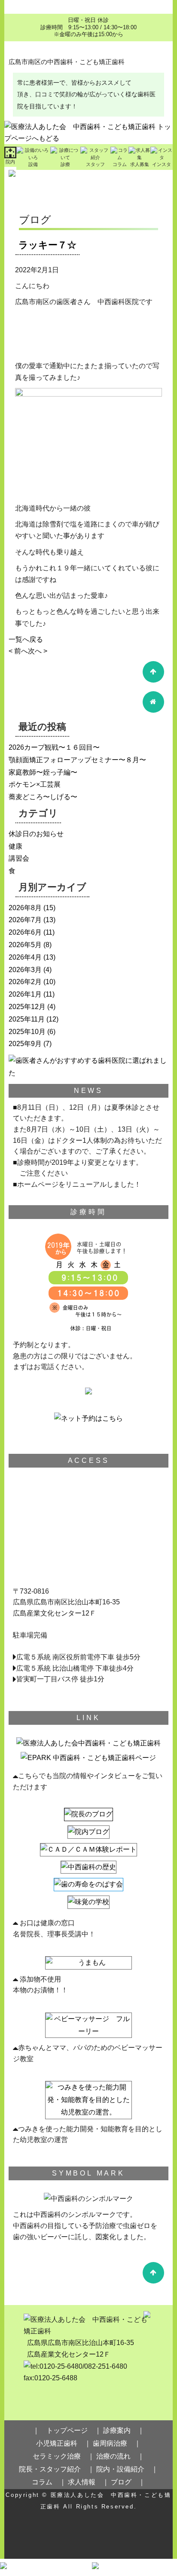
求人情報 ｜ (88, 2482)
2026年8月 (25, 908)
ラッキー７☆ (47, 245)
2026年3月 (25, 970)
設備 (33, 164)
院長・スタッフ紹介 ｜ (57, 2469)
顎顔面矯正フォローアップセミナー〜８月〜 (77, 760)
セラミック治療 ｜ (64, 2456)
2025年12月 (27, 1007)
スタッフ (95, 164)
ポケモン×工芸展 (35, 784)
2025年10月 (27, 1032)
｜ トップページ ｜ (67, 2430)
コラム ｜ (49, 2482)
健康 (15, 846)
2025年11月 (27, 1019)
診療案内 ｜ (124, 2430)
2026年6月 (25, 932)
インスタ (162, 164)
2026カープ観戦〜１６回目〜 (54, 747)
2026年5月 (25, 945)
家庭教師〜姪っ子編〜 (43, 772)
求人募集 (140, 164)
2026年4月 (25, 957)
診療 (65, 164)
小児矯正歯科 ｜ (64, 2443)
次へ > (38, 651)
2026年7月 (25, 920)
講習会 (19, 858)
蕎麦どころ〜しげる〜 (43, 797)
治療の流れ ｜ (120, 2456)
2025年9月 (25, 1044)
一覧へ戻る (26, 639)
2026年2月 (25, 982)
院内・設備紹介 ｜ (127, 2469)
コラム (120, 164)
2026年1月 (25, 994)
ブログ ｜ (128, 2482)
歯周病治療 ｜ (117, 2443)
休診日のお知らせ (36, 834)
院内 (10, 162)
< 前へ (18, 651)
